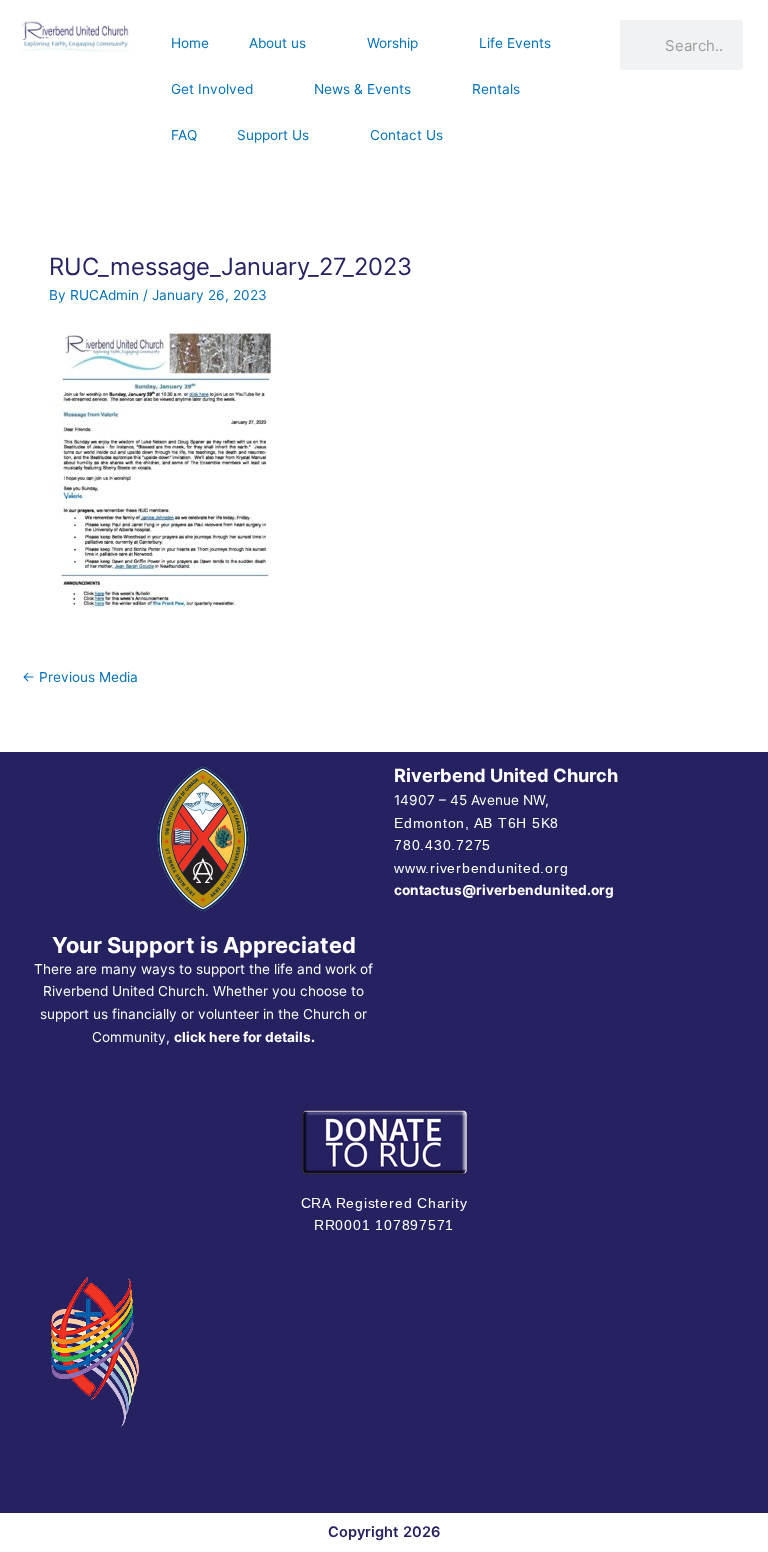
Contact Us (406, 135)
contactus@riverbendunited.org (504, 890)
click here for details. (244, 1037)
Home (190, 43)
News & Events (362, 89)
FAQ (184, 135)
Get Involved (212, 89)
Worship (392, 43)
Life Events (515, 43)
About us (277, 43)
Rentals (496, 89)
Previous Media (80, 677)
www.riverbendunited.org (481, 868)
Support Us (273, 135)
